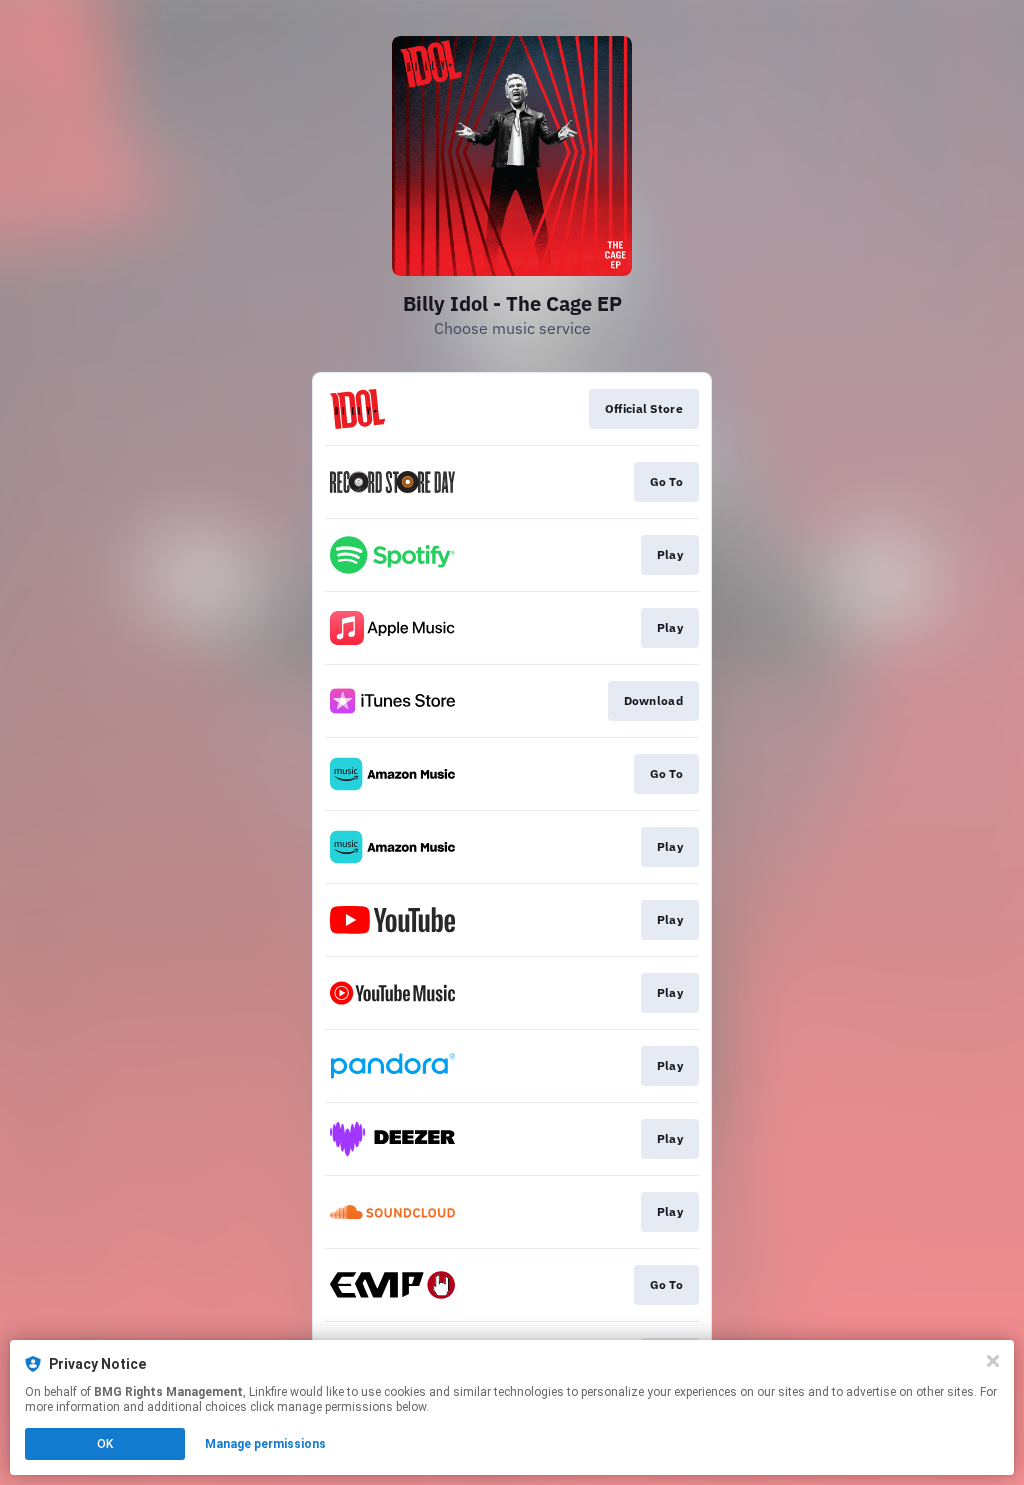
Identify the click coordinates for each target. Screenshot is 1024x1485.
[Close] (993, 1361)
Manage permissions (265, 1444)
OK (105, 1444)
